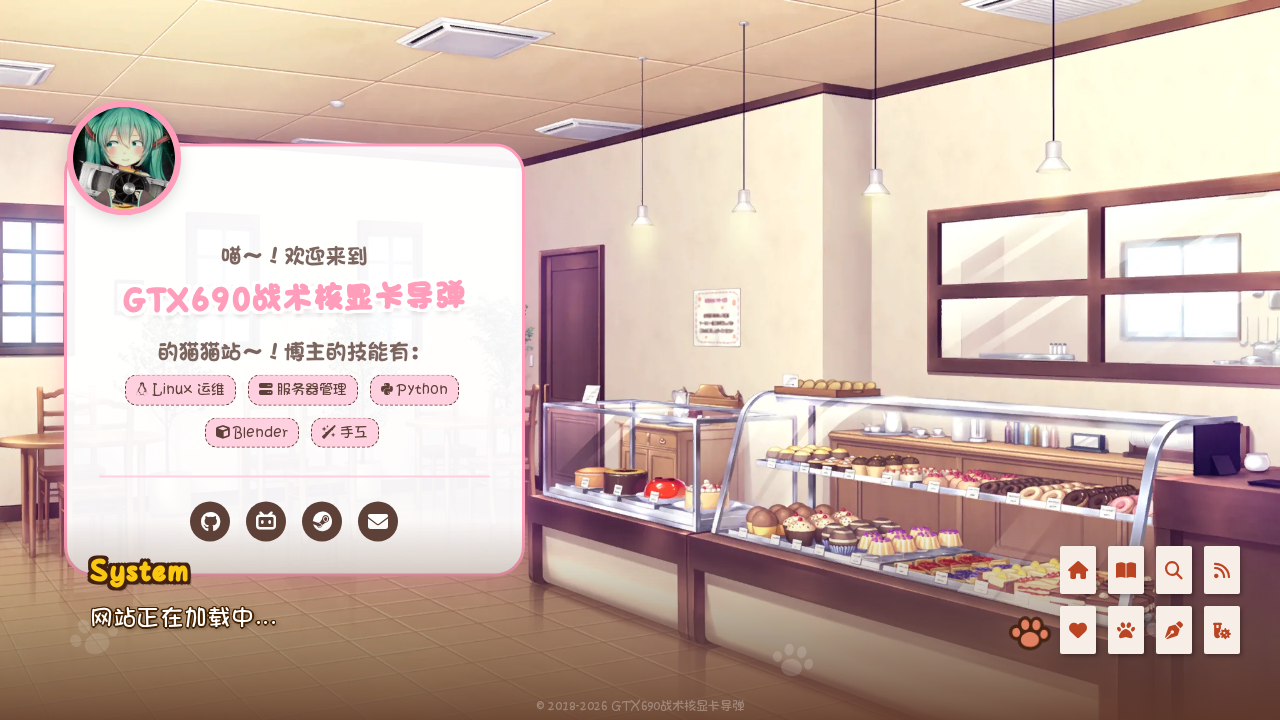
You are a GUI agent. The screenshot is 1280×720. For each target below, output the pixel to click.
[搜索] (1174, 570)
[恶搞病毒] (1222, 630)
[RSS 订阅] (1222, 570)
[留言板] (1174, 630)
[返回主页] (1078, 570)
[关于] (1126, 630)
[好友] (1078, 630)
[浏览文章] (1126, 570)
